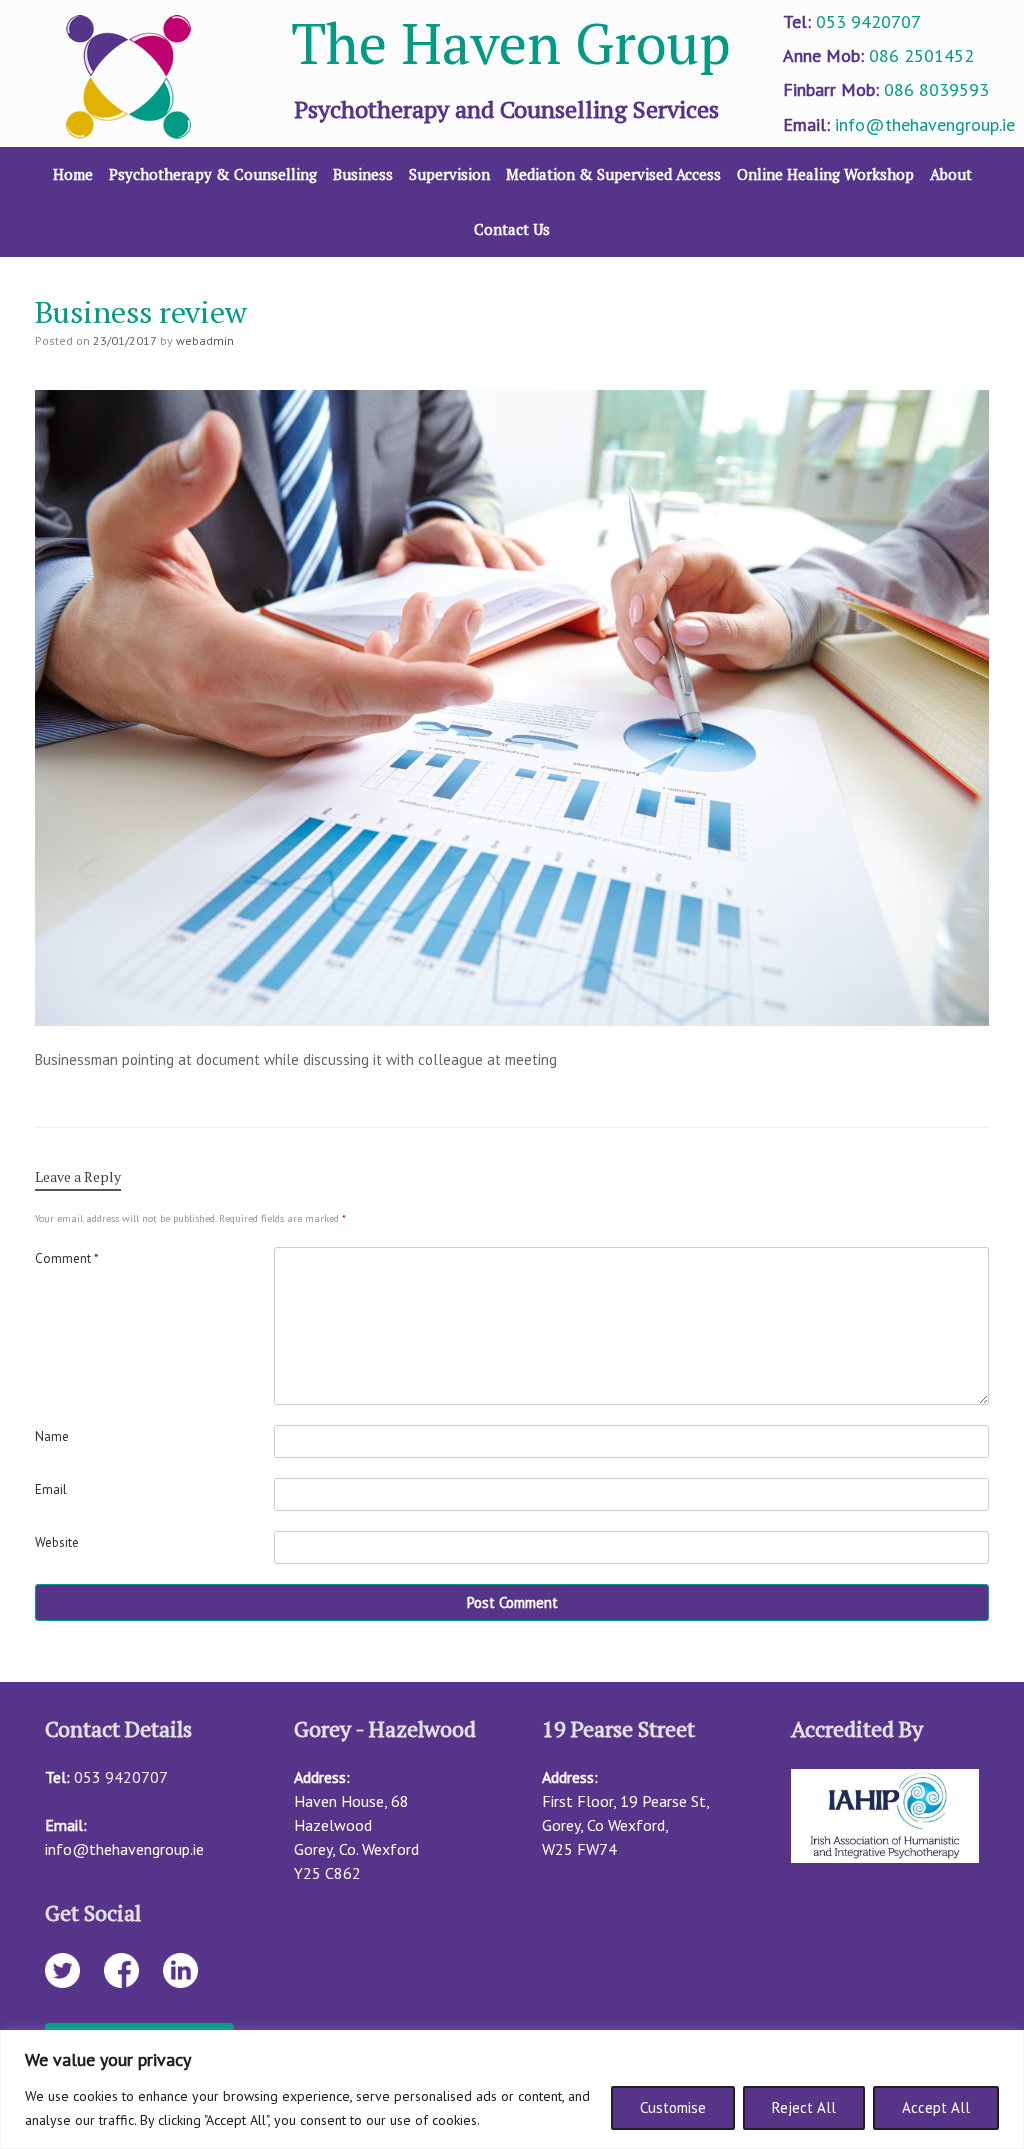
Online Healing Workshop (825, 174)
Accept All (936, 2107)
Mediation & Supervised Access (613, 174)
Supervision (449, 174)
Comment (67, 1258)
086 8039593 (936, 89)
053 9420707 (868, 21)
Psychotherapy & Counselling (213, 174)
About (951, 174)
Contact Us (512, 229)
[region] (512, 2089)
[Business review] (512, 1020)
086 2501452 (921, 55)
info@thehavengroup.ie (925, 124)
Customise (673, 2107)
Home (73, 174)
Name (52, 1436)
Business (363, 174)
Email (51, 1489)
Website (57, 1542)
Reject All (804, 2107)
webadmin (205, 340)
